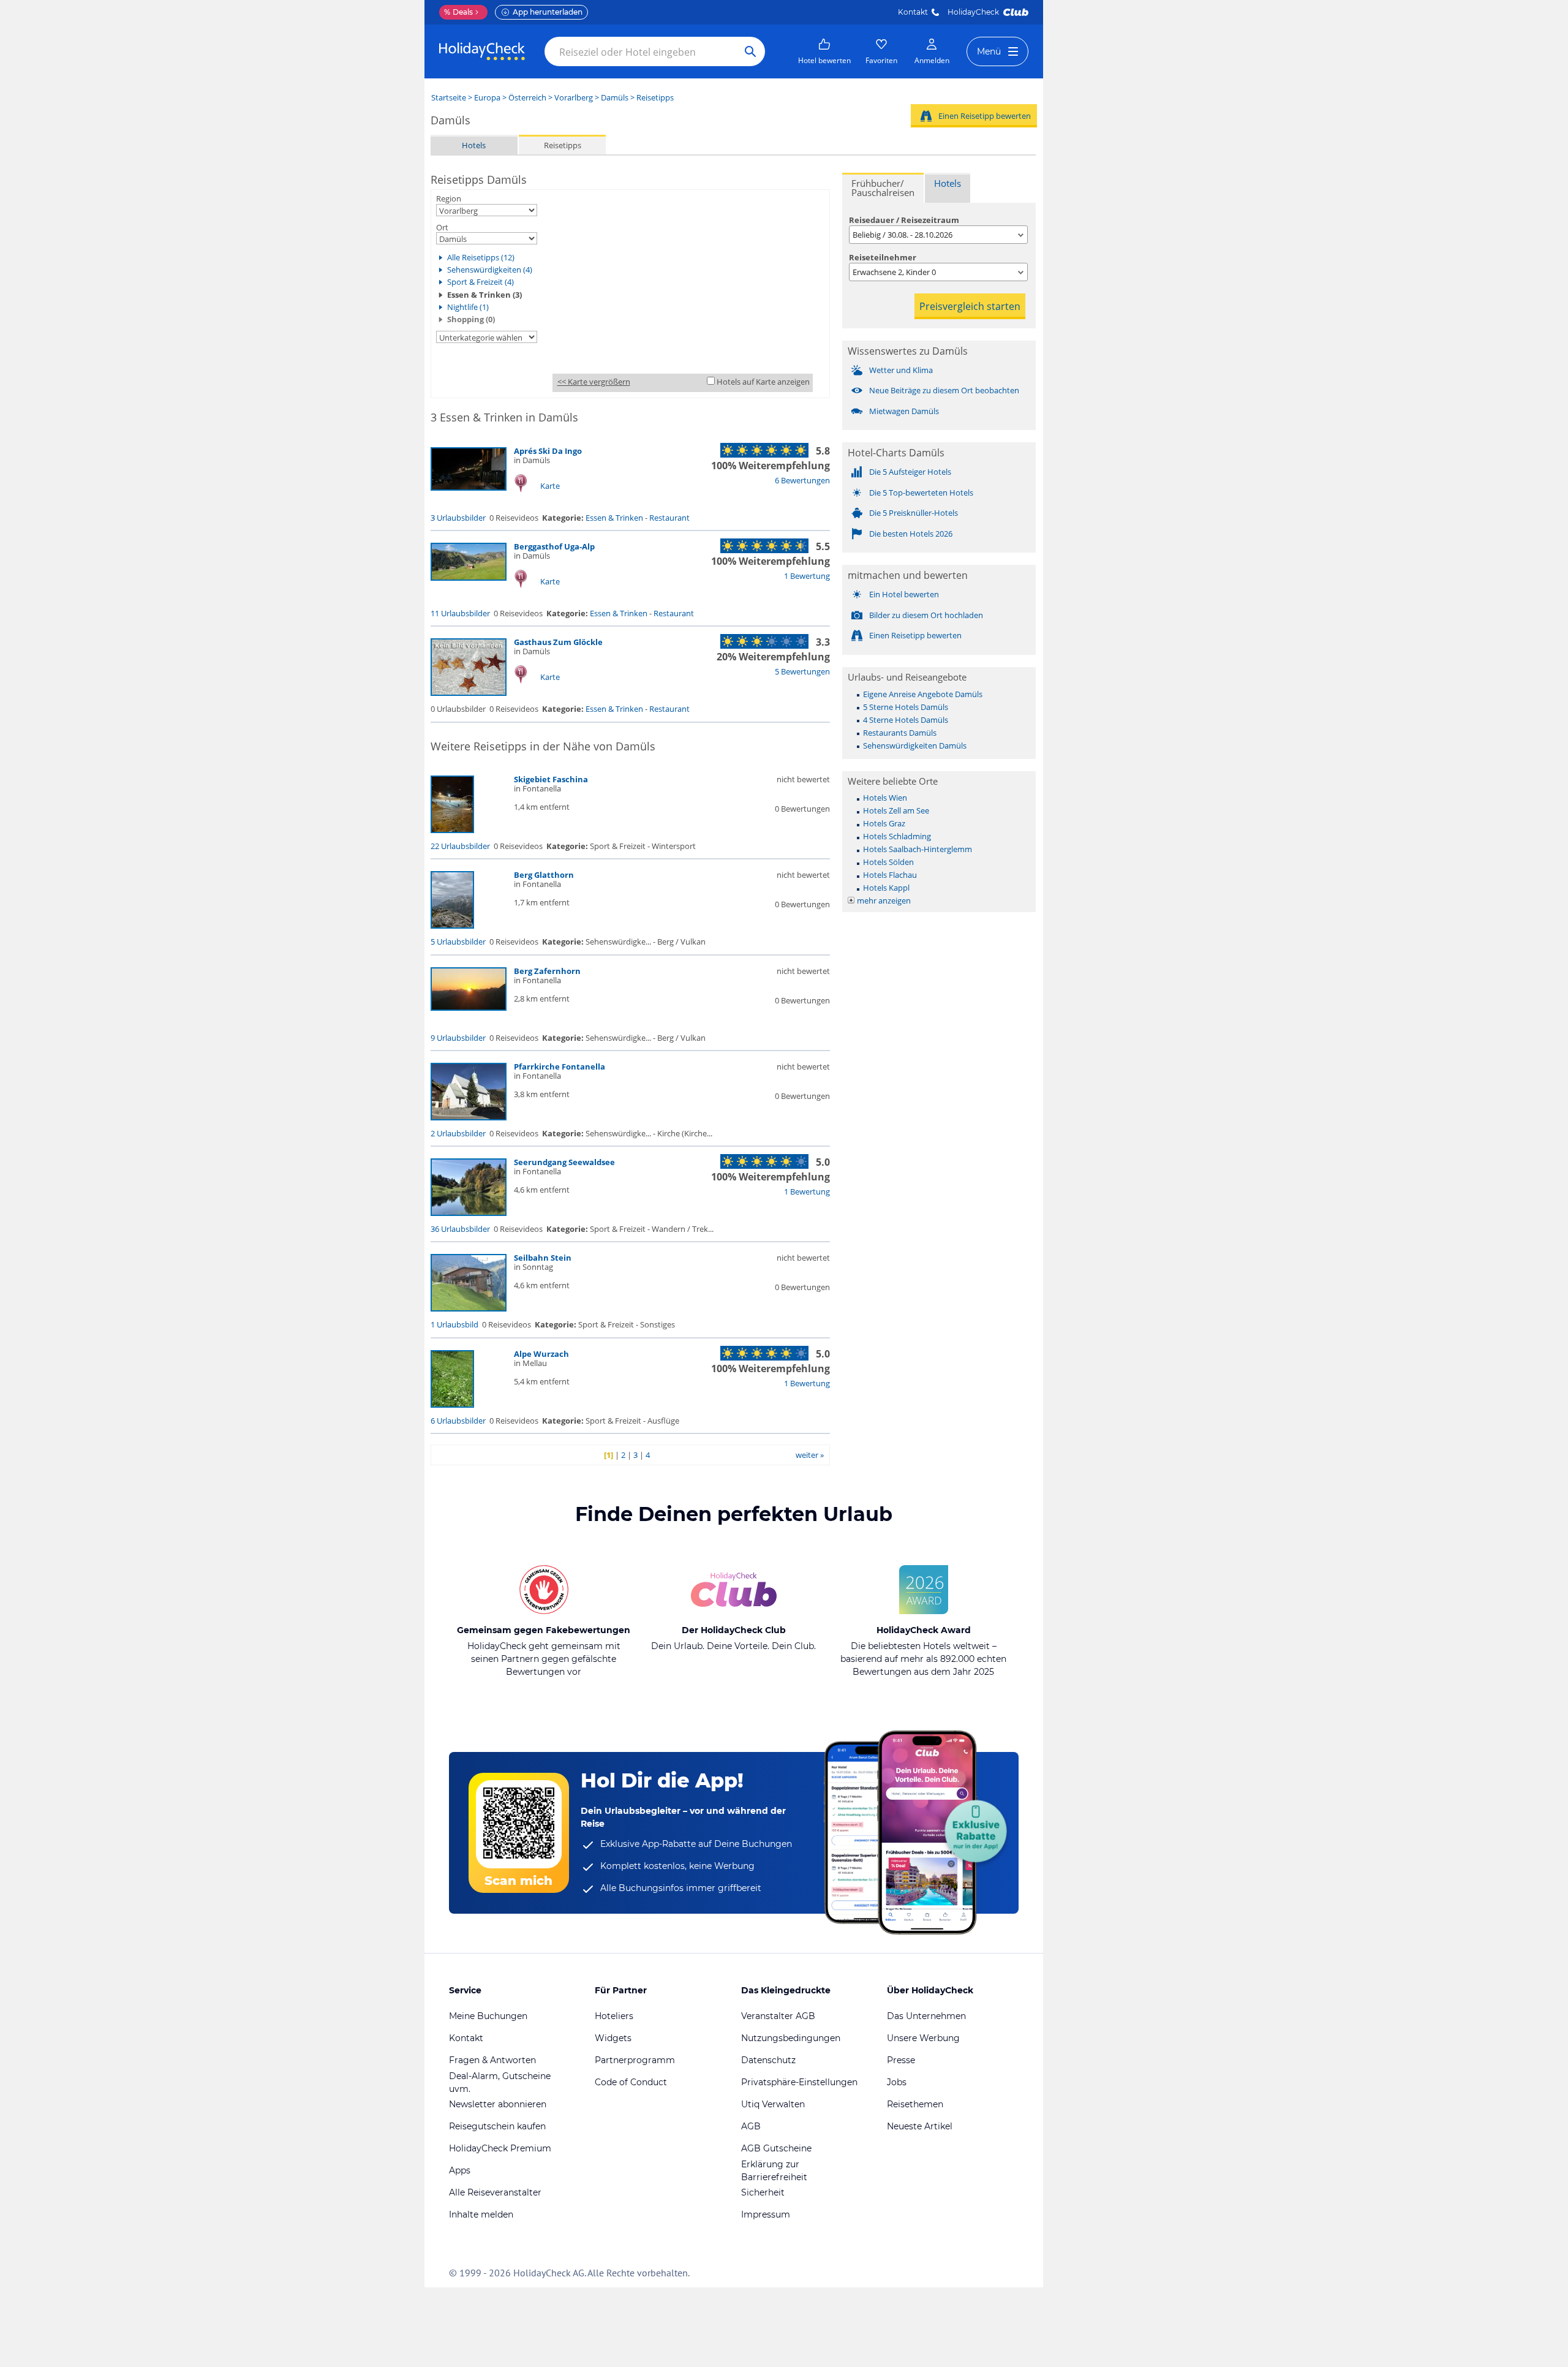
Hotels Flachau (890, 875)
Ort (442, 227)
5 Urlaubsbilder (458, 942)
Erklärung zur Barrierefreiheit (774, 2171)
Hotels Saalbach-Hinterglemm (918, 849)
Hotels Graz (884, 823)
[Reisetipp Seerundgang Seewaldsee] (469, 1213)
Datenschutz (768, 2060)
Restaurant (669, 518)
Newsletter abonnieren (498, 2104)
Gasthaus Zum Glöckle (558, 642)
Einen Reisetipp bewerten (985, 116)
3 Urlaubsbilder (458, 518)
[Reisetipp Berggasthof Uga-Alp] (469, 578)
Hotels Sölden (888, 862)
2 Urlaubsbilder (458, 1133)
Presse (901, 2060)
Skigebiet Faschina (551, 779)
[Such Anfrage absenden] (750, 51)
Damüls (615, 97)
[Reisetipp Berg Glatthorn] (452, 926)
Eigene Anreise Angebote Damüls (923, 694)
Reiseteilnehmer (883, 257)
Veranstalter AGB (778, 2016)
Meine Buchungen (488, 2016)
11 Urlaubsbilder (460, 613)
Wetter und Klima (901, 370)
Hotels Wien (885, 798)
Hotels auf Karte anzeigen (763, 382)
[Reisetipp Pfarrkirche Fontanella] (469, 1117)
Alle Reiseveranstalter (495, 2192)
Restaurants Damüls (900, 733)
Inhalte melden (481, 2214)
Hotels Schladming (897, 836)
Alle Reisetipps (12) (481, 257)
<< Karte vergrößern (594, 382)
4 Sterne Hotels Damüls (906, 720)
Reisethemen (915, 2104)
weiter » (810, 1455)
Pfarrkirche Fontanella (560, 1066)
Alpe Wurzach (541, 1354)
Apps (460, 2170)
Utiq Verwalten (773, 2104)
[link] (824, 51)
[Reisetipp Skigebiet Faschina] (452, 830)
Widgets (613, 2038)
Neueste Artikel (920, 2126)
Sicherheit (763, 2192)
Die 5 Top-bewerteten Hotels (921, 493)
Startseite (449, 97)
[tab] (883, 188)
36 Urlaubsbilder (460, 1229)
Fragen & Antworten (492, 2060)
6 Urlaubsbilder (458, 1421)
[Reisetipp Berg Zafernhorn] (469, 1008)
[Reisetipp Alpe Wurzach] (452, 1405)
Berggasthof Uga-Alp (554, 546)
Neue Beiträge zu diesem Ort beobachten (944, 390)
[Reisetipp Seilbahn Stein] (469, 1308)
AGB (751, 2126)
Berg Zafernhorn (547, 971)
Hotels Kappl (886, 888)
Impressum (766, 2214)
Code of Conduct (631, 2082)
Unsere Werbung (923, 2038)
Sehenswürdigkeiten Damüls (915, 746)
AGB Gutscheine (776, 2148)
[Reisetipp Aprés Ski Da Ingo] (469, 488)
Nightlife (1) (468, 307)
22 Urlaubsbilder (460, 846)
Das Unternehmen (926, 2016)
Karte (550, 486)
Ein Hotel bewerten (904, 594)
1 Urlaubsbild (454, 1324)
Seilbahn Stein (543, 1258)
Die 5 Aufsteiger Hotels (910, 472)
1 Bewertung (807, 576)
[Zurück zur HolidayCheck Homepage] (482, 51)
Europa (487, 97)
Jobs (897, 2082)
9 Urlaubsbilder (458, 1038)
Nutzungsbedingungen (791, 2038)
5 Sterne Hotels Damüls (906, 707)
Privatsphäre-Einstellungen (799, 2082)
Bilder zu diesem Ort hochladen (926, 615)
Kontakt (913, 12)
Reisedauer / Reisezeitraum (904, 220)
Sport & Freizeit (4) (481, 282)
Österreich (527, 97)
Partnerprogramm (635, 2060)
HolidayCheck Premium (500, 2148)
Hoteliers (614, 2016)
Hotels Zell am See (896, 810)
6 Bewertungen (802, 480)
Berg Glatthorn (544, 875)
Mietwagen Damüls (904, 411)
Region (449, 198)
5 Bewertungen (802, 671)
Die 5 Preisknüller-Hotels (914, 513)
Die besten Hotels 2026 (911, 534)
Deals (458, 12)
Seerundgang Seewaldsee (564, 1162)
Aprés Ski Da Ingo (548, 451)
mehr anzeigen (884, 900)
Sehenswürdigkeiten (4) (490, 270)
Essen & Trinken (614, 518)
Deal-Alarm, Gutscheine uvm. (500, 2082)
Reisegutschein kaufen (497, 2126)
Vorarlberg (574, 97)
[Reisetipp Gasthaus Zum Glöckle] (469, 693)
